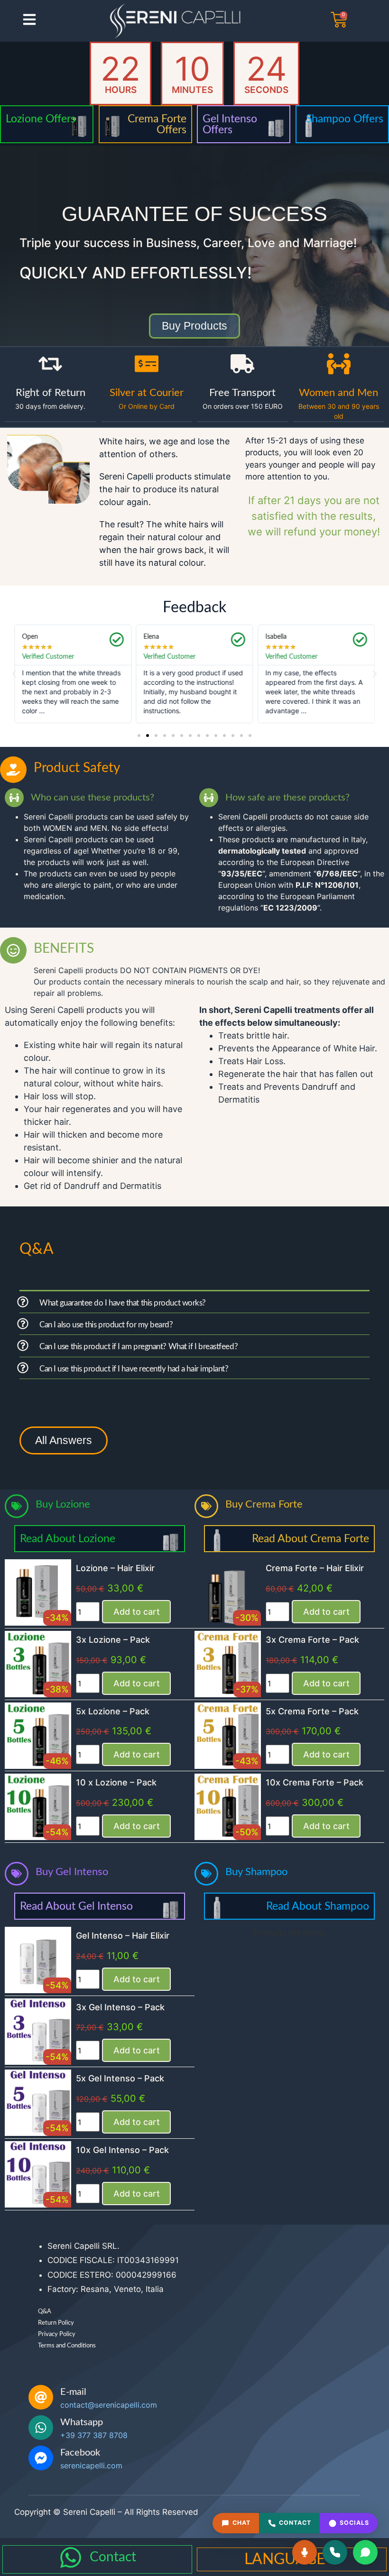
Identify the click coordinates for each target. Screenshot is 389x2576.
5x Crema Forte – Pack (312, 1711)
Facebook (80, 2453)
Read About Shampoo (318, 1906)
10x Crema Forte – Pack (315, 1782)
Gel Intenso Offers (230, 124)
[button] (14, 674)
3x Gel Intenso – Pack (120, 2007)
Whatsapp (82, 2422)
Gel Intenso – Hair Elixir (123, 1936)
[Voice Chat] (305, 2552)
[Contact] (71, 2558)
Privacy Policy (57, 2334)
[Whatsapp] (41, 2428)
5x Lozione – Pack (113, 1711)
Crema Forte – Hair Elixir (315, 1568)
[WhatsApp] (365, 2552)
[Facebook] (41, 2458)
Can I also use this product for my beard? (106, 1325)
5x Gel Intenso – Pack (120, 2078)
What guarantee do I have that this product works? (123, 1303)
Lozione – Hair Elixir (115, 1568)
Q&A (45, 2312)
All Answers (64, 1440)
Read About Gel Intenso (76, 1906)
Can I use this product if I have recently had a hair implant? (134, 1369)
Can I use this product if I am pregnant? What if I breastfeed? (139, 1347)
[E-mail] (41, 2397)
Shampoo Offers (345, 119)
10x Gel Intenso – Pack (122, 2150)
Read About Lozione (68, 1539)
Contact (113, 2557)
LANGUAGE (285, 2559)
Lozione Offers (41, 119)
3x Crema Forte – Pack (312, 1640)
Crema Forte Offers (157, 124)
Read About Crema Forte (310, 1539)
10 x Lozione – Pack (116, 1782)
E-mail (73, 2392)
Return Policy (56, 2323)
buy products (194, 326)
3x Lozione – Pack (113, 1640)
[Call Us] (335, 2552)
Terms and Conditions (67, 2346)
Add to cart (137, 1612)
